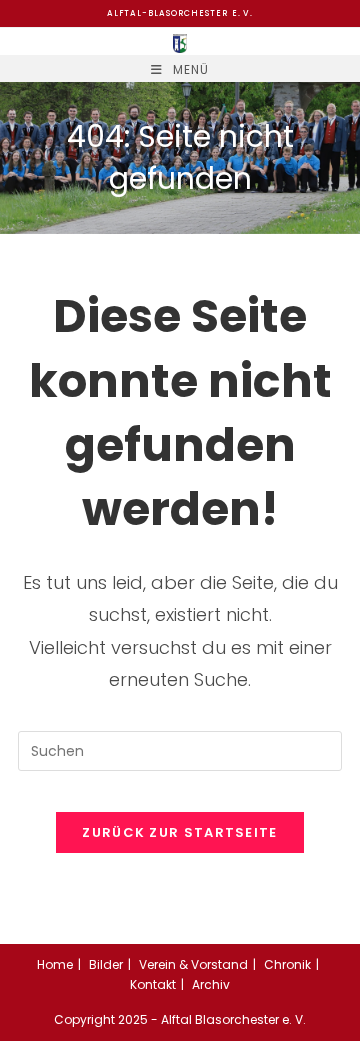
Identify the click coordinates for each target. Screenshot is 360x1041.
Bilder (106, 964)
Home (55, 964)
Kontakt (153, 984)
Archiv (211, 984)
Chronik (287, 964)
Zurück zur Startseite (179, 832)
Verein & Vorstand (193, 964)
